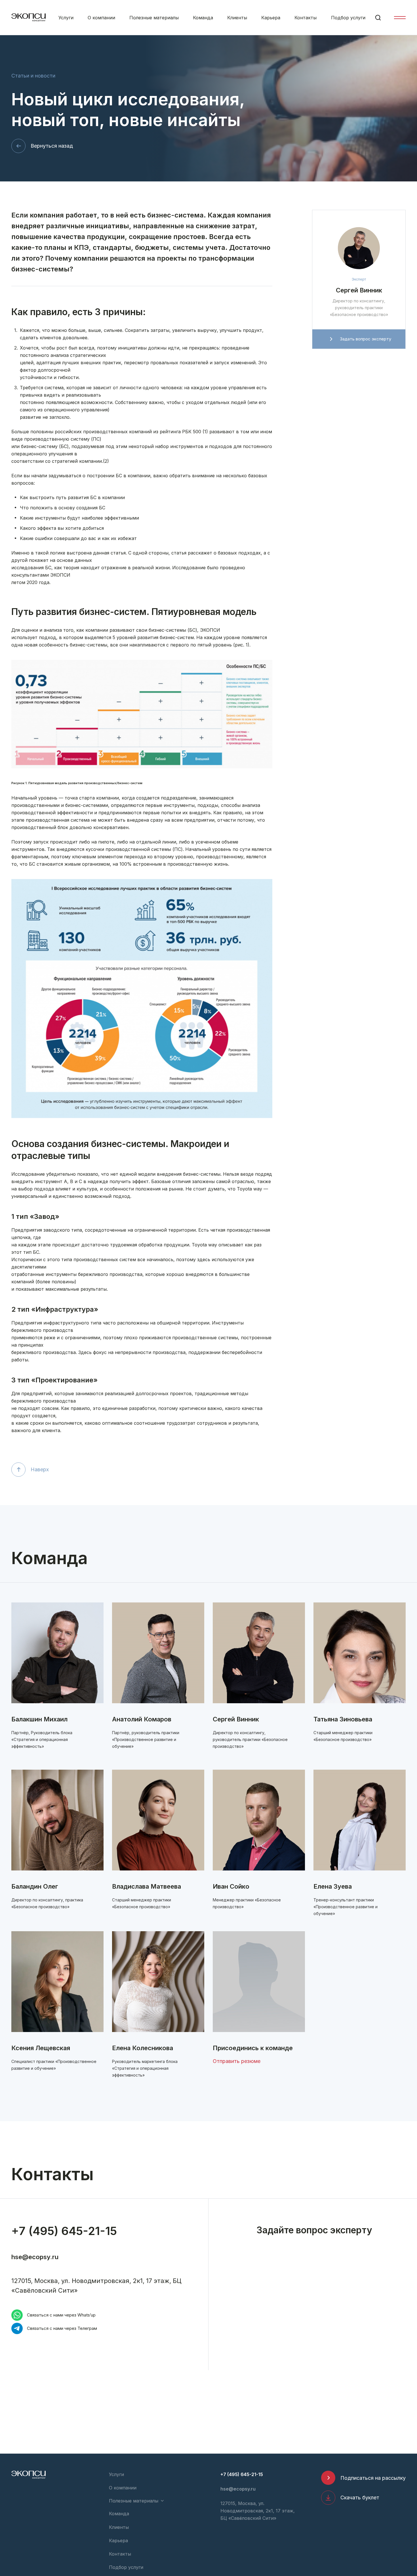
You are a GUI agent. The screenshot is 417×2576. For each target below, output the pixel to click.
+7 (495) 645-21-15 (64, 2231)
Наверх (40, 1469)
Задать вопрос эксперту (366, 339)
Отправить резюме (237, 2061)
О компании (101, 18)
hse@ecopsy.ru (35, 2257)
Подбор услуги (348, 18)
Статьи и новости (33, 76)
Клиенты (237, 18)
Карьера (271, 18)
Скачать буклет (360, 2497)
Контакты (306, 18)
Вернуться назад (52, 146)
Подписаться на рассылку (373, 2478)
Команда (203, 18)
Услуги (66, 18)
